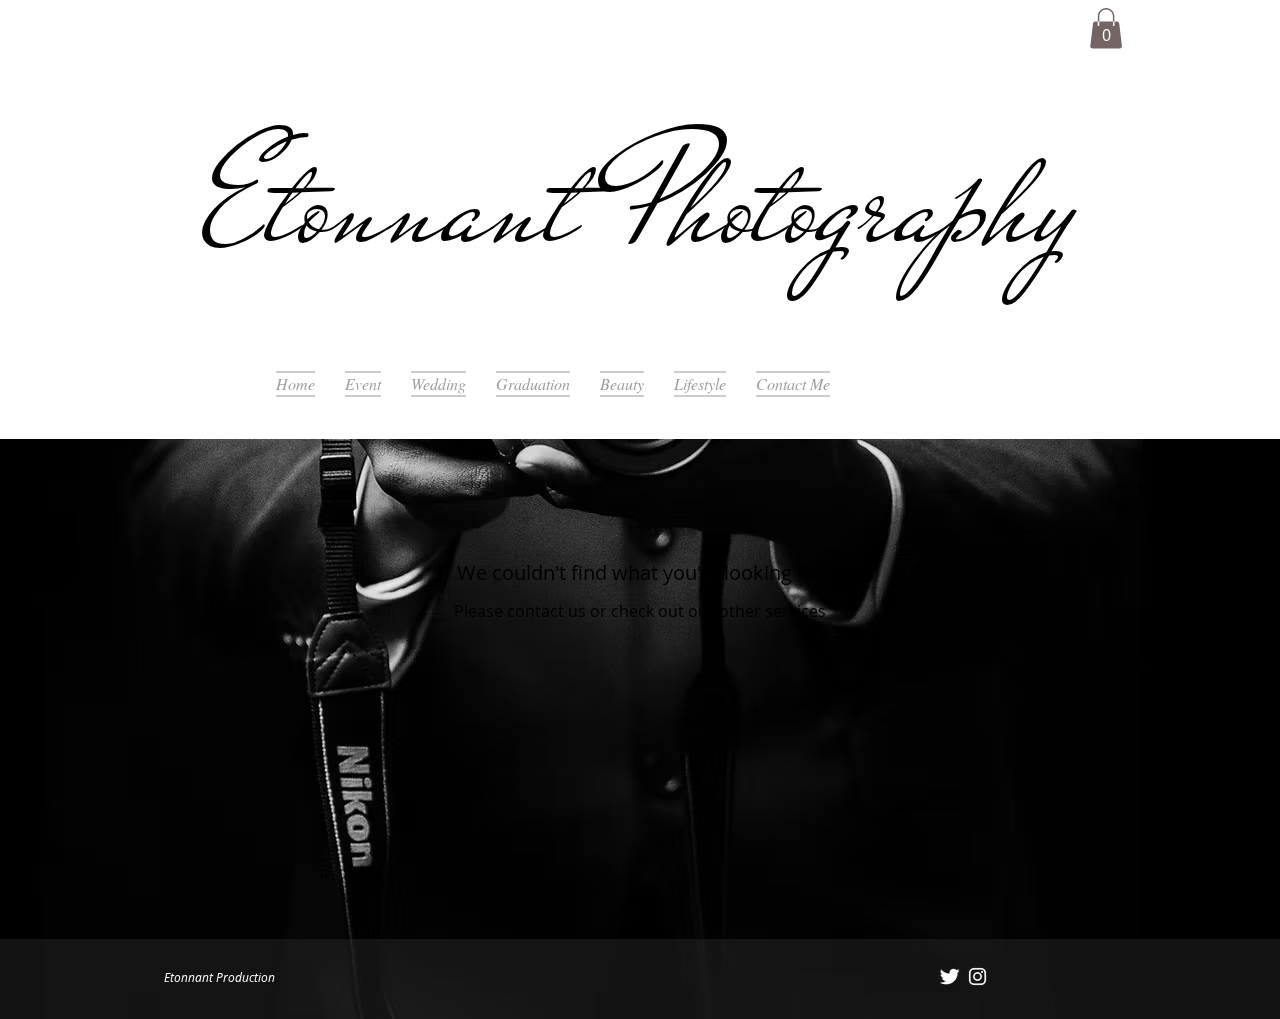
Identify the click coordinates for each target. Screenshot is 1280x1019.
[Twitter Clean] (949, 976)
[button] (1106, 28)
